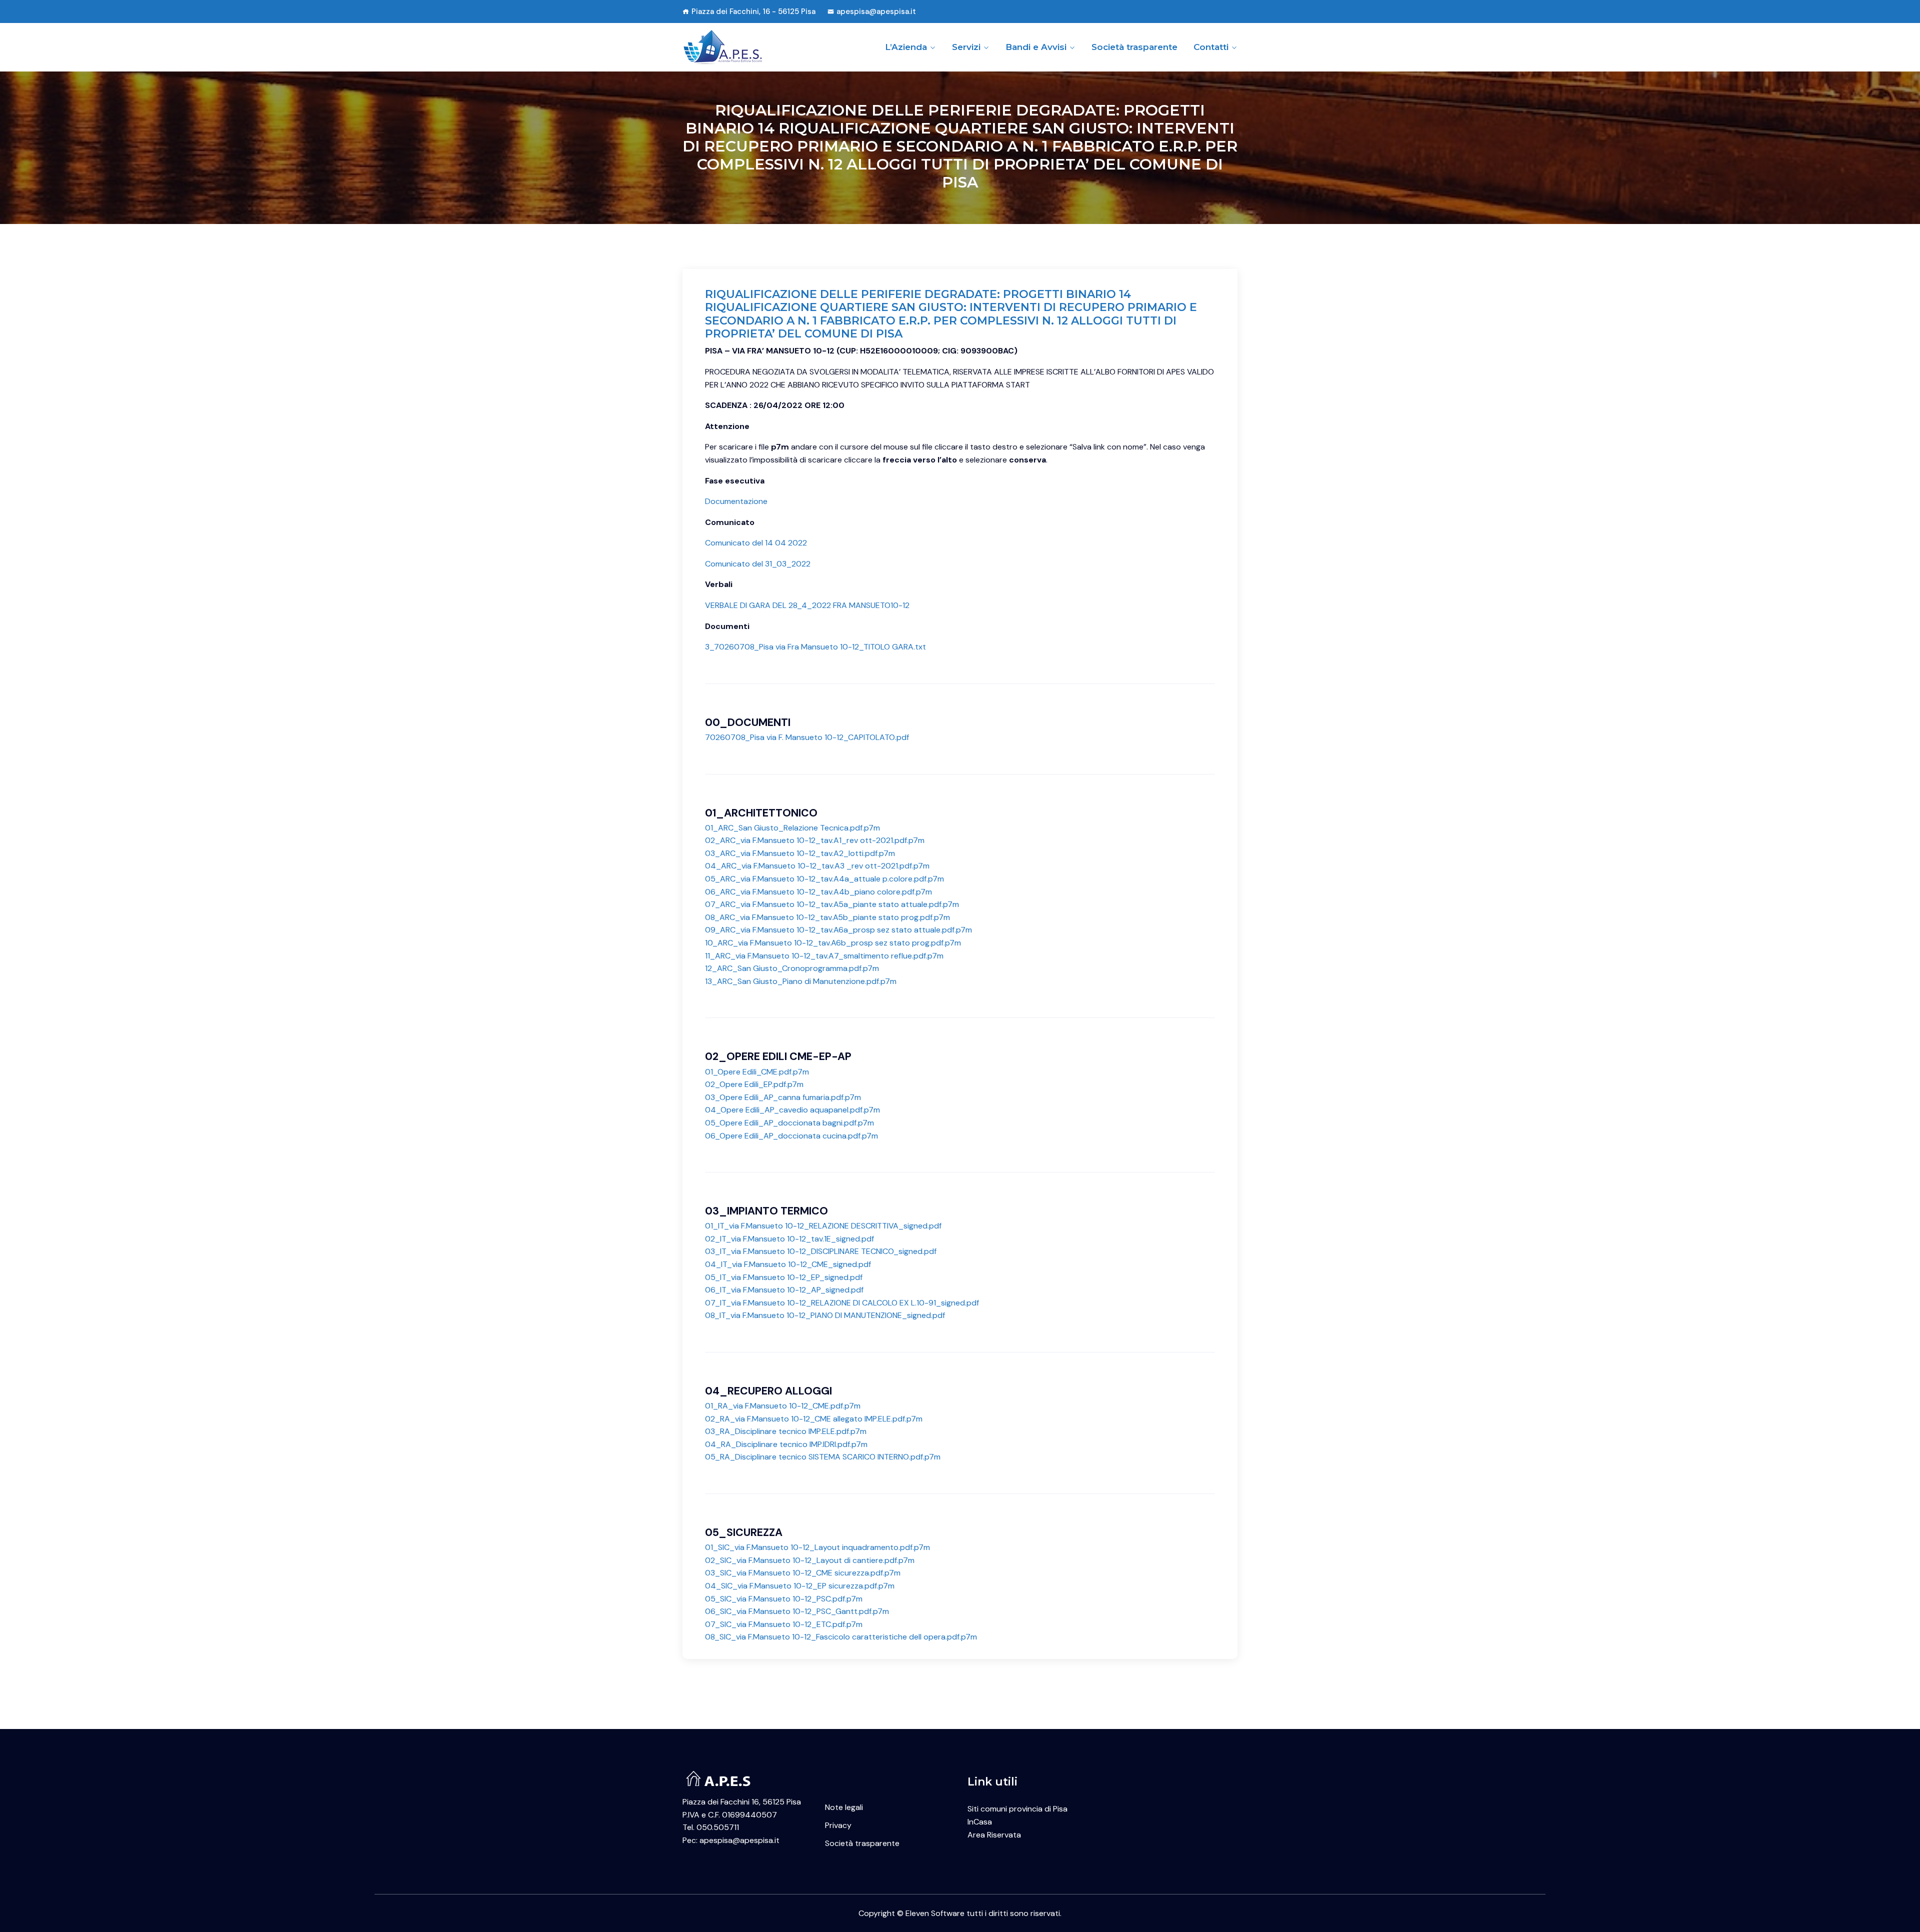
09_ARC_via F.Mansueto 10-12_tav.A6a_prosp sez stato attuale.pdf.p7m (838, 930)
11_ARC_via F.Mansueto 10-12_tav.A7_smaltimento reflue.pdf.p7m (824, 956)
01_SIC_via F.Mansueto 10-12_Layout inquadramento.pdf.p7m (817, 1547)
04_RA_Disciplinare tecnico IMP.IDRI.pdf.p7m (786, 1444)
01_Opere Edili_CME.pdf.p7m (757, 1072)
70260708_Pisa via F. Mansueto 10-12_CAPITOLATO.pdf (807, 737)
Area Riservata (994, 1835)
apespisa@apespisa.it (876, 11)
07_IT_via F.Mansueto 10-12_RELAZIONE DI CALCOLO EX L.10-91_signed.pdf (842, 1303)
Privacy (838, 1825)
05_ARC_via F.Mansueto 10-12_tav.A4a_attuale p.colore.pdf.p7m (824, 879)
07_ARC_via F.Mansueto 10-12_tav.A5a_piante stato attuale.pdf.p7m (832, 904)
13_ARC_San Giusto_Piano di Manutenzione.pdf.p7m (801, 981)
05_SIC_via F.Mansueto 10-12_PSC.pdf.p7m (784, 1599)
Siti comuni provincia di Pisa (1017, 1809)
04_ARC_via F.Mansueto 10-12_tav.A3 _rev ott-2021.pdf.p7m (817, 866)
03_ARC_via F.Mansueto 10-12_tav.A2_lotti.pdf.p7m (800, 853)
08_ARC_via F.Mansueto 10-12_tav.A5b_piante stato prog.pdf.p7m (827, 917)
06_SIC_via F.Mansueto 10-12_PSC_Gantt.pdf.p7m (797, 1611)
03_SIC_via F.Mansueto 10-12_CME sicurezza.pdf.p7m (803, 1573)
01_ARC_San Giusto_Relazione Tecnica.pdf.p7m (792, 828)
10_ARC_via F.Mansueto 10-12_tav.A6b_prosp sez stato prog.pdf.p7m (833, 943)
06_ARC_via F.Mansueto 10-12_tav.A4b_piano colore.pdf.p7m (818, 892)
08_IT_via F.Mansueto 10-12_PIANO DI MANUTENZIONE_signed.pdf (825, 1315)
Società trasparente (1134, 47)
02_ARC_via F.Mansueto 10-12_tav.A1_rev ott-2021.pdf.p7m (815, 840)
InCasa (980, 1822)
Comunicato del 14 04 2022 (756, 543)
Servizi (966, 47)
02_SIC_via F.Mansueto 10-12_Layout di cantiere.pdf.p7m (810, 1560)
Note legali (844, 1807)
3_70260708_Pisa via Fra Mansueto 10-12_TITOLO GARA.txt (815, 647)
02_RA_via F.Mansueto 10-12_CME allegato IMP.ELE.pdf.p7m (814, 1419)
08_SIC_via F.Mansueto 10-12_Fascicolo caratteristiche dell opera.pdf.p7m (841, 1637)
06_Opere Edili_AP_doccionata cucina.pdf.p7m (791, 1136)
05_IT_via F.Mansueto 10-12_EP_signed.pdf (784, 1277)
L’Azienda (906, 47)
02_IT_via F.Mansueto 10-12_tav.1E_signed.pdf (789, 1239)
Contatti (1211, 47)
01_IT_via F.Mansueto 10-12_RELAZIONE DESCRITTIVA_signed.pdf (823, 1226)
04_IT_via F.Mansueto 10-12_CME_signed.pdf (788, 1264)
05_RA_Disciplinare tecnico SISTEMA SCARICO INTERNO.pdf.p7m (823, 1457)
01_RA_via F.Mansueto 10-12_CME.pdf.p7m (783, 1406)
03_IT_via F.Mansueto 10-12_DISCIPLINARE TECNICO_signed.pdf (821, 1251)
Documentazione (736, 501)
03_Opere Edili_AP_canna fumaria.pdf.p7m (783, 1097)
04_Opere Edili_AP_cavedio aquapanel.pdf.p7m (792, 1110)
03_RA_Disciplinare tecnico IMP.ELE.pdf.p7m (786, 1431)
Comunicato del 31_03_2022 (758, 564)
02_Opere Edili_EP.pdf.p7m (754, 1084)
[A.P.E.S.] (746, 47)
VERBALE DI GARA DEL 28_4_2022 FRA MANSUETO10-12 (807, 605)
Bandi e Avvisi (1036, 47)
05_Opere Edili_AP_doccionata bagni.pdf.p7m (789, 1123)
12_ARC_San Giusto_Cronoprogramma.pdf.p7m (792, 968)
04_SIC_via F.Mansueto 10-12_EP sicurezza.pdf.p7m (800, 1586)
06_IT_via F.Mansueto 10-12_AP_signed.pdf (784, 1290)
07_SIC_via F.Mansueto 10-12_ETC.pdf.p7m (784, 1624)
